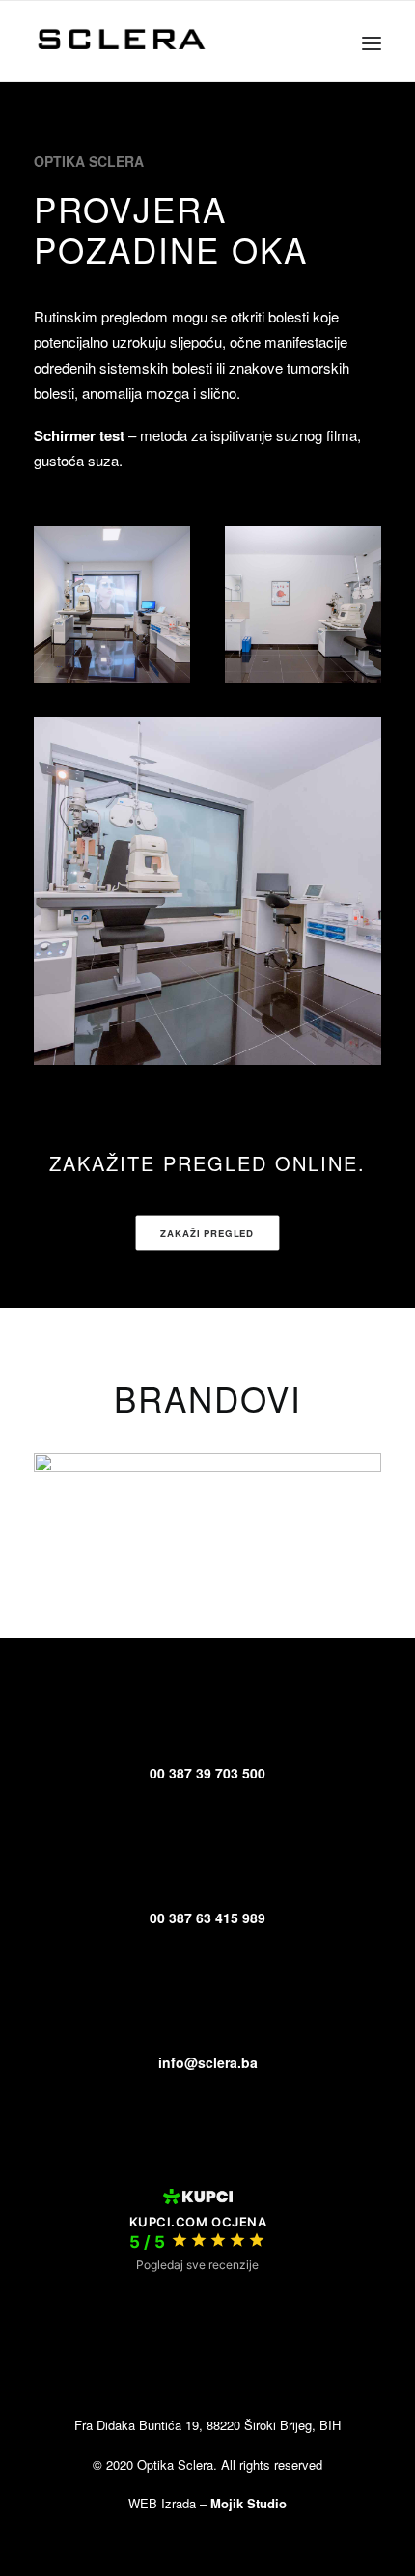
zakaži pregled (207, 1232)
